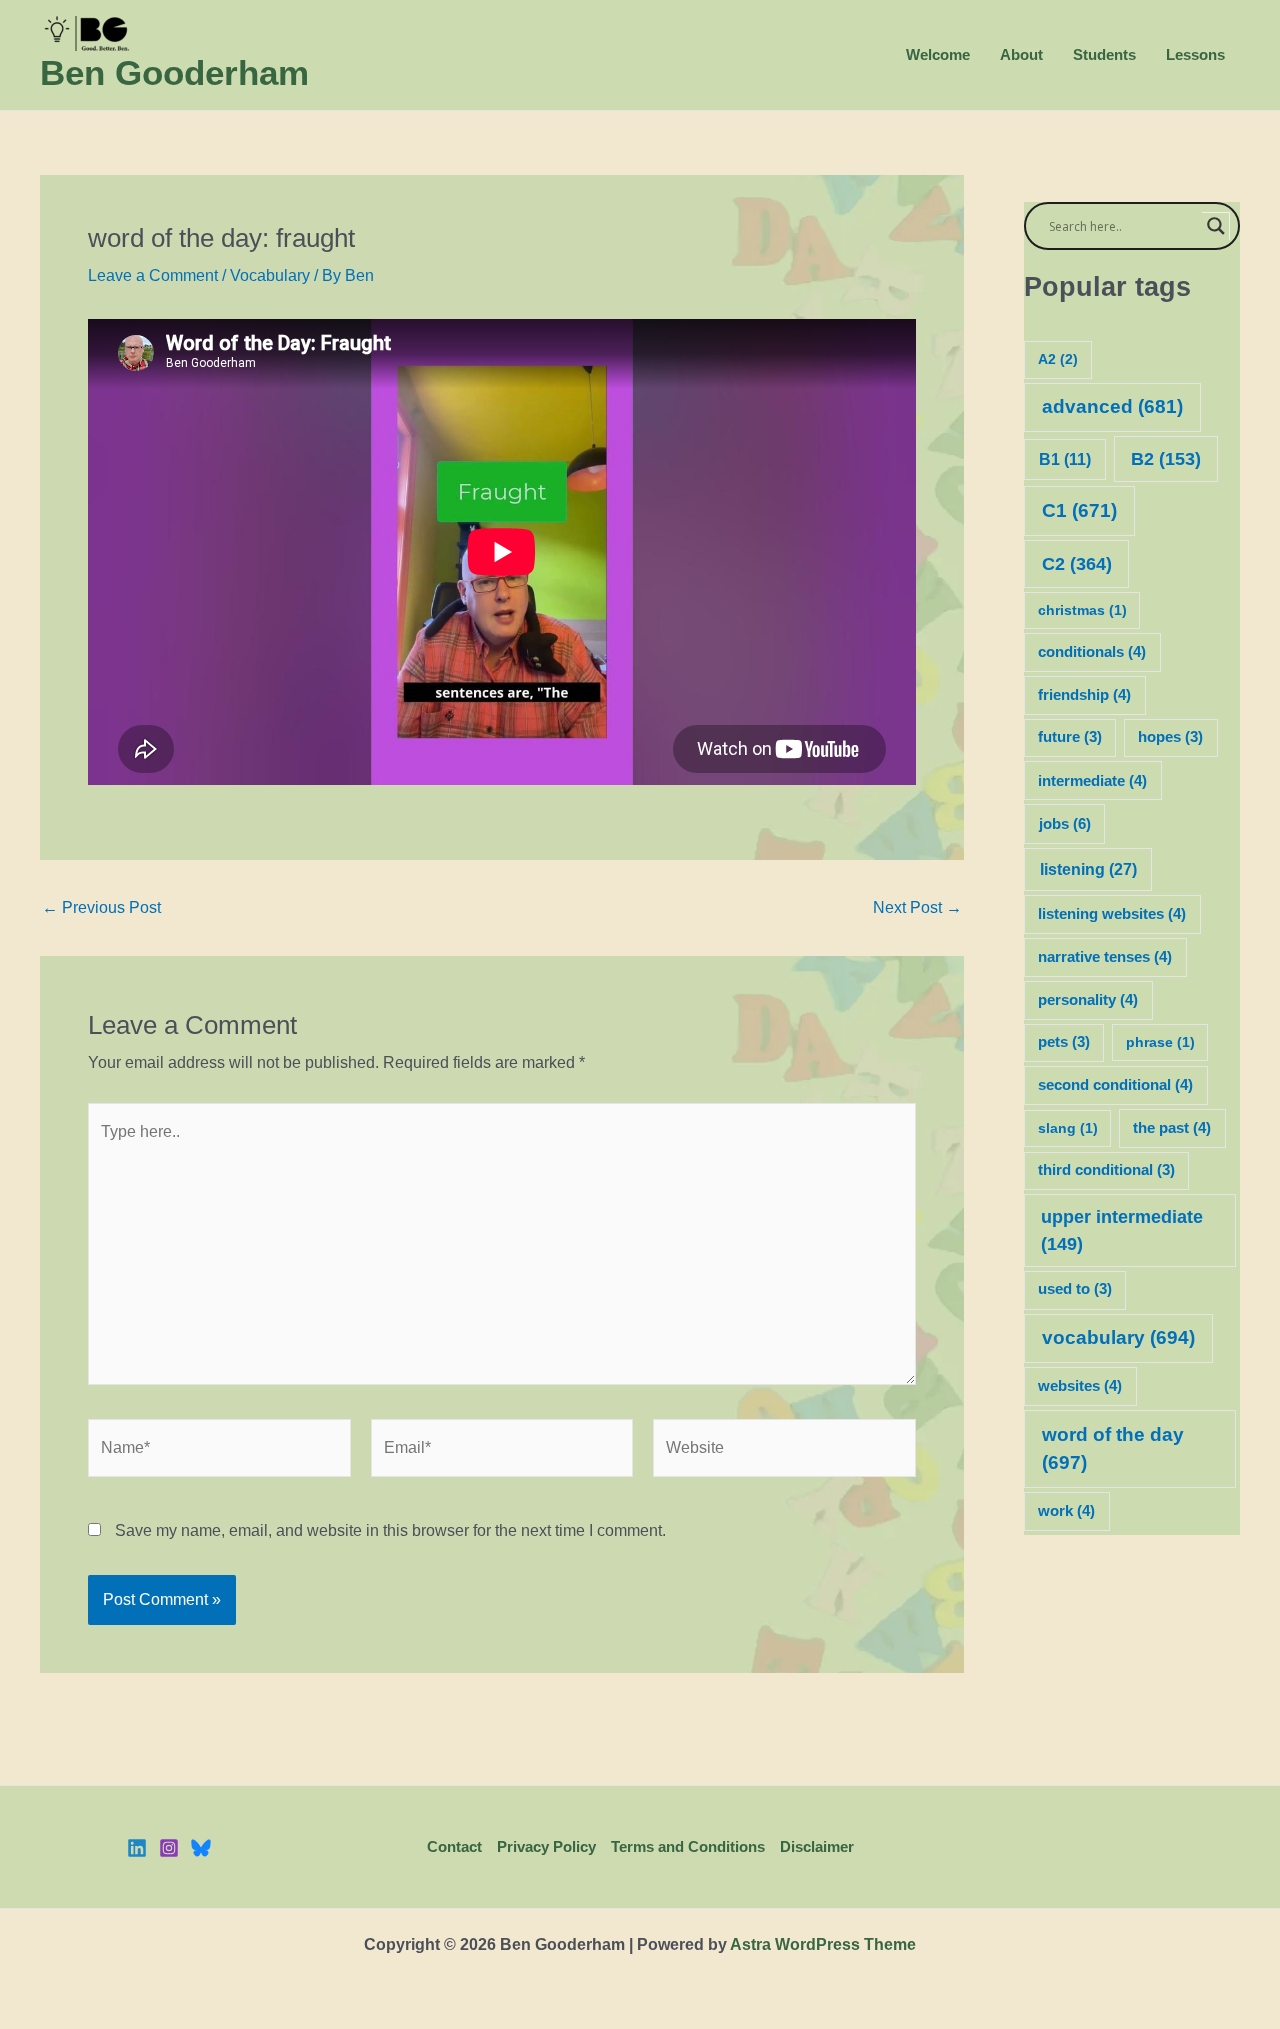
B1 (1065, 459)
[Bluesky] (201, 1848)
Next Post (917, 908)
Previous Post (101, 908)
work (1066, 1511)
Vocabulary (270, 275)
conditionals (1092, 652)
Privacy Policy (546, 1846)
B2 (1166, 459)
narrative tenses (1105, 957)
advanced (1112, 406)
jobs (1065, 823)
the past (1172, 1128)
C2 (1077, 563)
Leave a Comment (153, 275)
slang (1068, 1128)
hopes (1170, 737)
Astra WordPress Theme (823, 1944)
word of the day (1113, 1449)
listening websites (1112, 914)
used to (1075, 1289)
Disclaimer (817, 1846)
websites (1080, 1386)
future (1070, 737)
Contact (454, 1846)
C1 (1079, 510)
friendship (1084, 695)
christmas (1082, 610)
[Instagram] (169, 1848)
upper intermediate (1122, 1230)
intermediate (1092, 781)
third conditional (1106, 1170)
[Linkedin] (137, 1848)
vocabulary (1118, 1337)
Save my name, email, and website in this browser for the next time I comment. (390, 1530)
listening (1088, 869)
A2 (1058, 359)
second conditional (1115, 1085)
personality (1088, 1000)
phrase (1160, 1042)
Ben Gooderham (174, 72)
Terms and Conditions (688, 1846)
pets (1064, 1042)
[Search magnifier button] (1216, 226)
